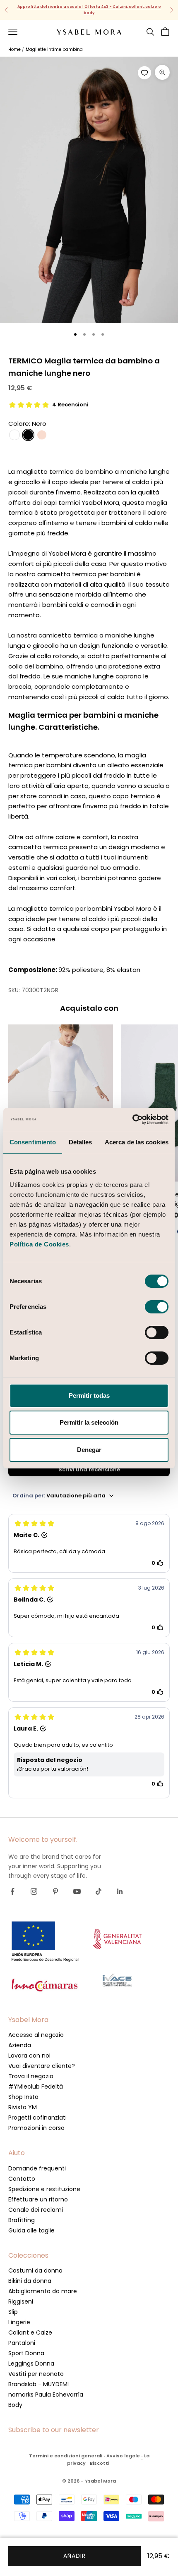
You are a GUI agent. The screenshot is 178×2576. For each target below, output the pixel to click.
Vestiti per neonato (36, 2374)
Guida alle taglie (31, 2230)
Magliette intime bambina (54, 49)
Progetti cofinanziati (37, 2118)
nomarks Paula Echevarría (46, 2395)
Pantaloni (22, 2343)
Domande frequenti (37, 2168)
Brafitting (22, 2220)
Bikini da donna (30, 2281)
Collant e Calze (30, 2332)
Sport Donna (26, 2353)
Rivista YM (23, 2107)
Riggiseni (21, 2301)
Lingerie (19, 2322)
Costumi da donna (35, 2270)
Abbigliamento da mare (43, 2291)
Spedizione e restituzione (44, 2189)
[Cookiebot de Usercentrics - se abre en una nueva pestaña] (132, 1120)
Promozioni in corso (36, 2128)
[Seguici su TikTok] (99, 1891)
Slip (13, 2312)
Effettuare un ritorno (38, 2199)
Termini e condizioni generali (66, 2456)
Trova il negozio (31, 2076)
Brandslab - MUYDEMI (38, 2384)
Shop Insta (23, 2097)
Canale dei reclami (36, 2210)
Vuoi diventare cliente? (42, 2066)
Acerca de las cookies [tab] (137, 1142)
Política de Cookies (39, 1244)
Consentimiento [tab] (33, 1142)
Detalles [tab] (81, 1142)
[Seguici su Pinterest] (55, 1891)
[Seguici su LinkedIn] (120, 1891)
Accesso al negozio (36, 2035)
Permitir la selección (89, 1422)
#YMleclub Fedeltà (36, 2087)
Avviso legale (123, 2456)
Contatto (22, 2179)
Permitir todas (89, 1395)
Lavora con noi (29, 2056)
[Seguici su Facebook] (12, 1891)
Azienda (20, 2045)
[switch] (157, 1307)
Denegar (89, 1450)
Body (15, 2405)
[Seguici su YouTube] (77, 1891)
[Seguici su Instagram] (34, 1891)
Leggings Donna (31, 2364)
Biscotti (100, 2463)
